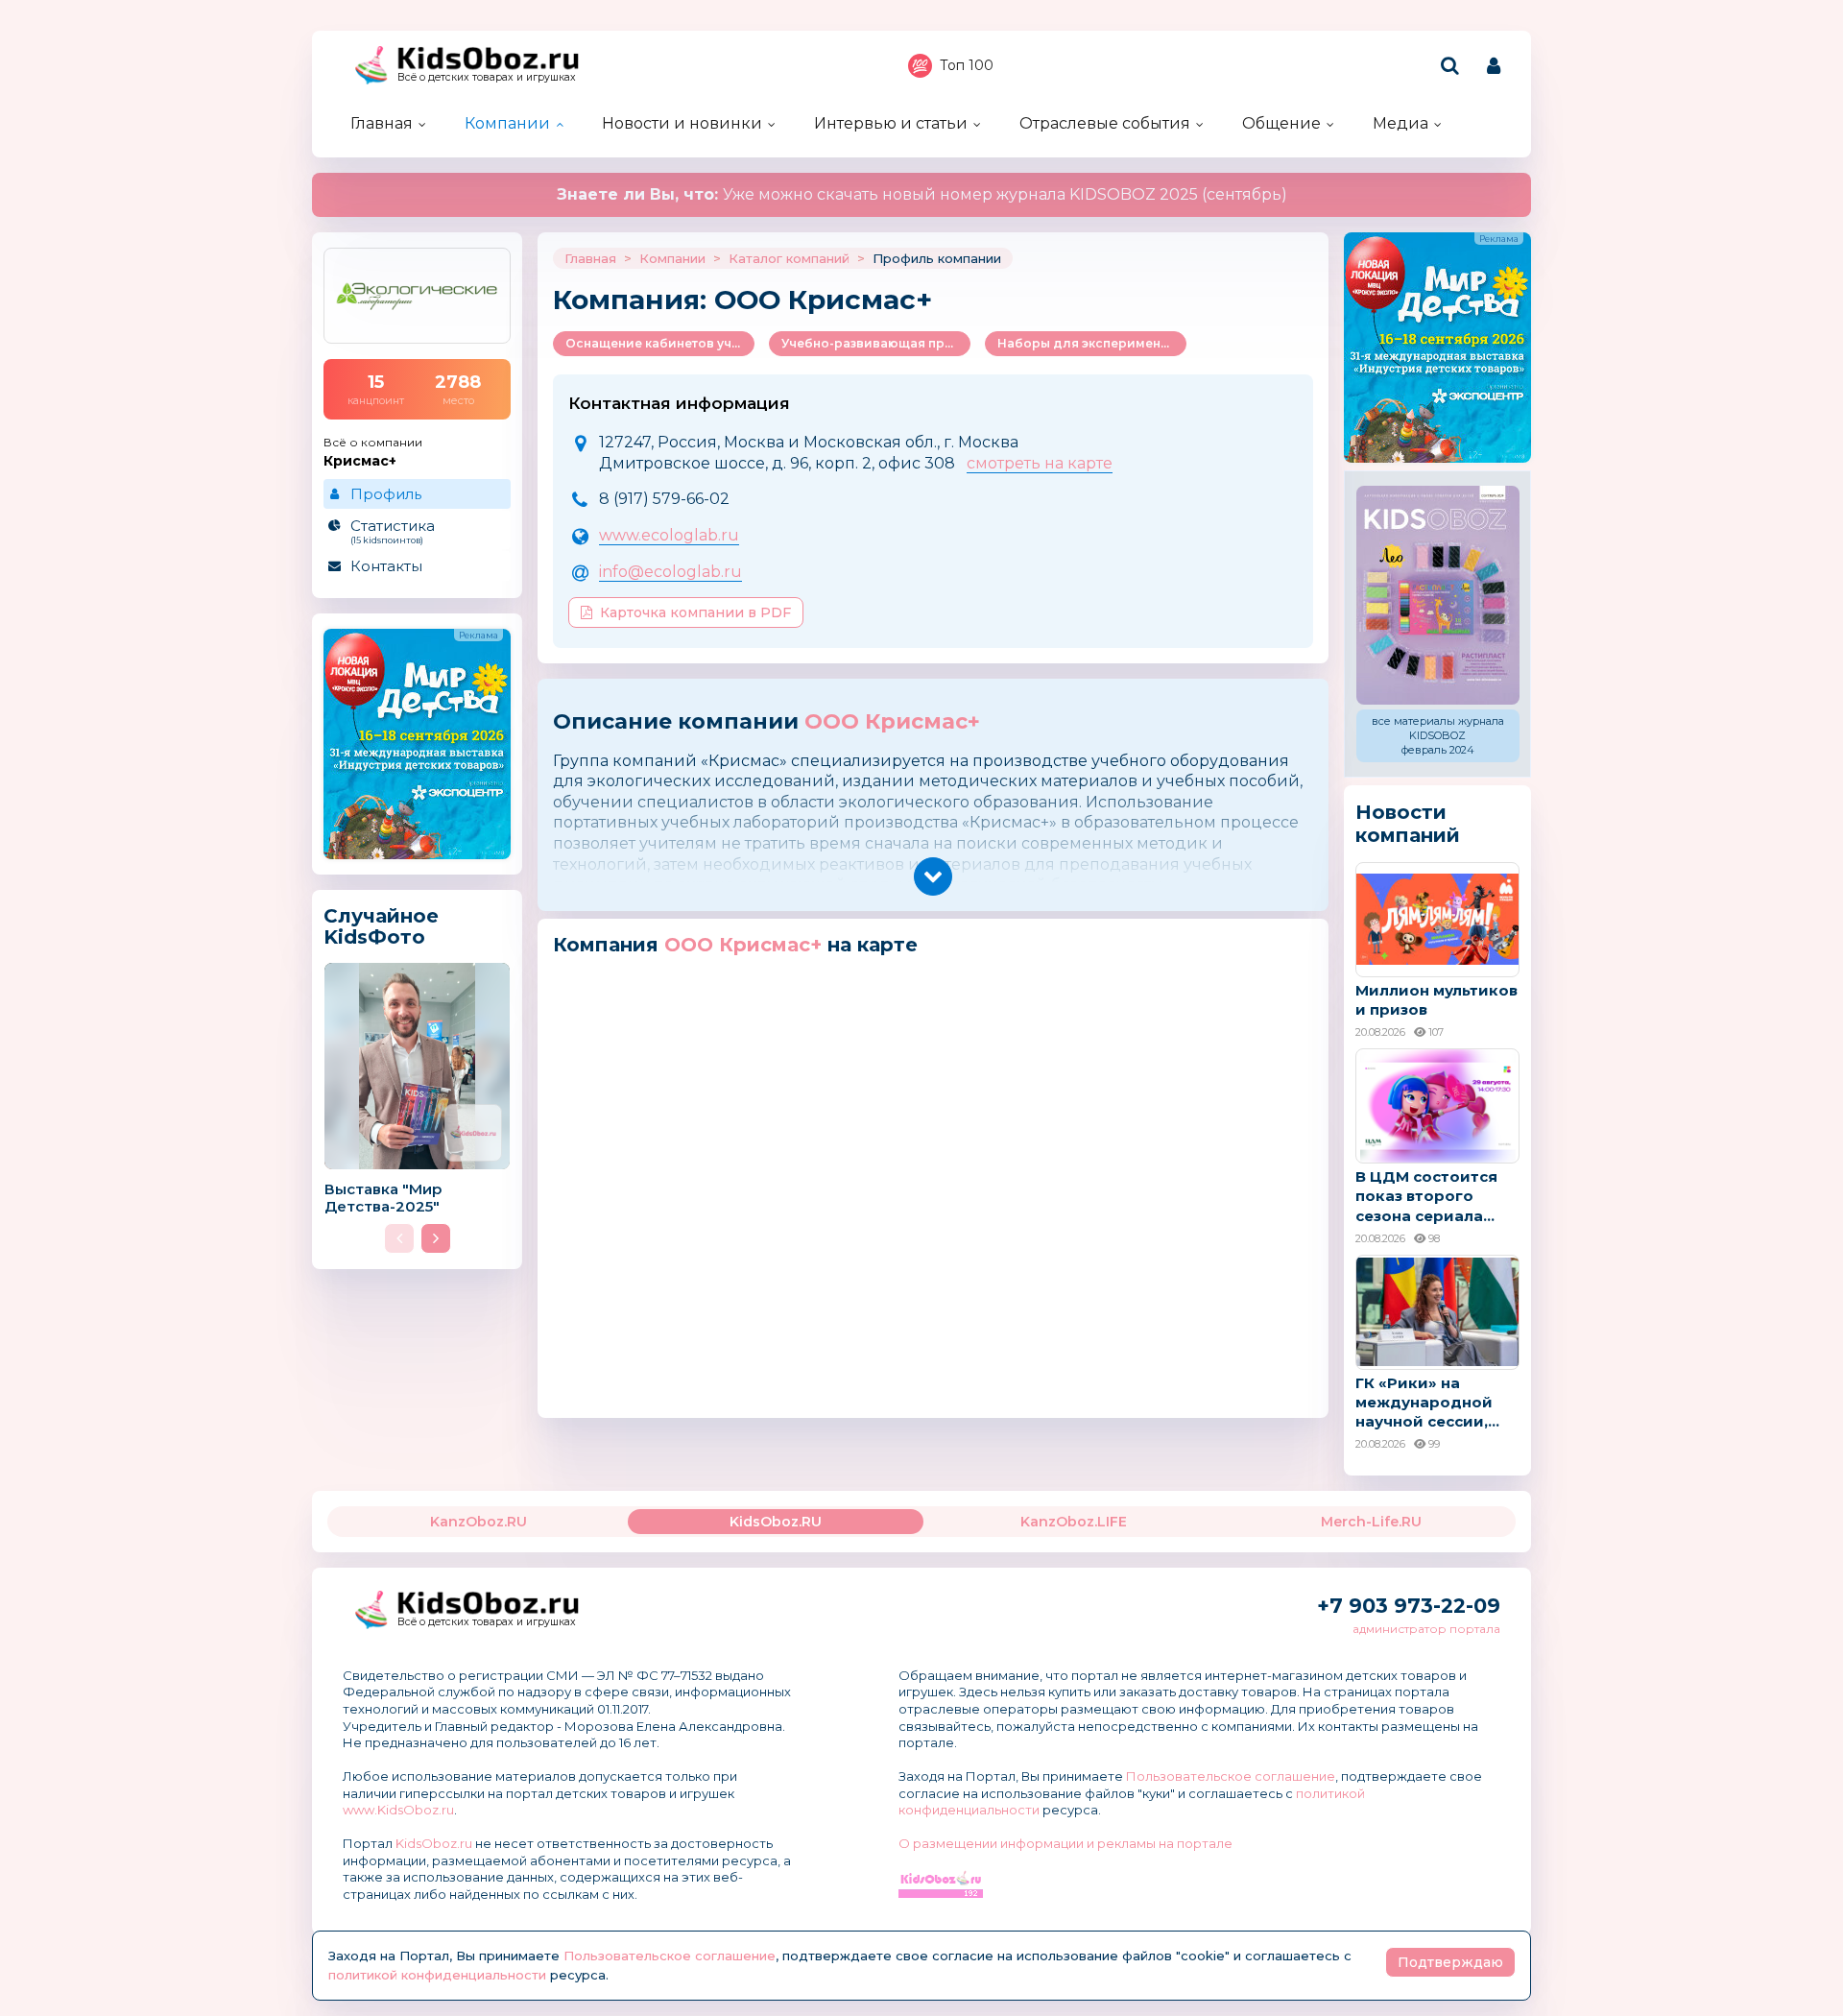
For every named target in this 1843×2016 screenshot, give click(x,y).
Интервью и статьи (891, 123)
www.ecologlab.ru (669, 535)
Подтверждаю (1450, 1962)
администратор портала (1426, 1629)
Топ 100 (967, 65)
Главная (382, 123)
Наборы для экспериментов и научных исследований (1092, 343)
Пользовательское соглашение (1231, 1776)
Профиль (386, 494)
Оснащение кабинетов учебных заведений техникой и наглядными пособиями (660, 343)
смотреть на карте (1040, 463)
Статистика (393, 531)
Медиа (1400, 123)
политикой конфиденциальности (437, 1975)
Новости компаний (1408, 824)
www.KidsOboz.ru (398, 1810)
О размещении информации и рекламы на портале (1065, 1843)
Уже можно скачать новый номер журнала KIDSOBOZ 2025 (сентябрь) (922, 194)
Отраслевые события (1105, 123)
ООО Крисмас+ (892, 721)
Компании (507, 123)
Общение (1281, 123)
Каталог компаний (789, 258)
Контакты (386, 566)
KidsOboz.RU (776, 1522)
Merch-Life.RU (1371, 1522)
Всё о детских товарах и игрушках (487, 77)
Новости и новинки (682, 123)
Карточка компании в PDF (695, 612)
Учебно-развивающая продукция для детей (876, 343)
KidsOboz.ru (434, 1843)
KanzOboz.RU (479, 1522)
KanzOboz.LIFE (1074, 1522)
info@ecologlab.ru (670, 572)
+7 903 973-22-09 (1409, 1606)
